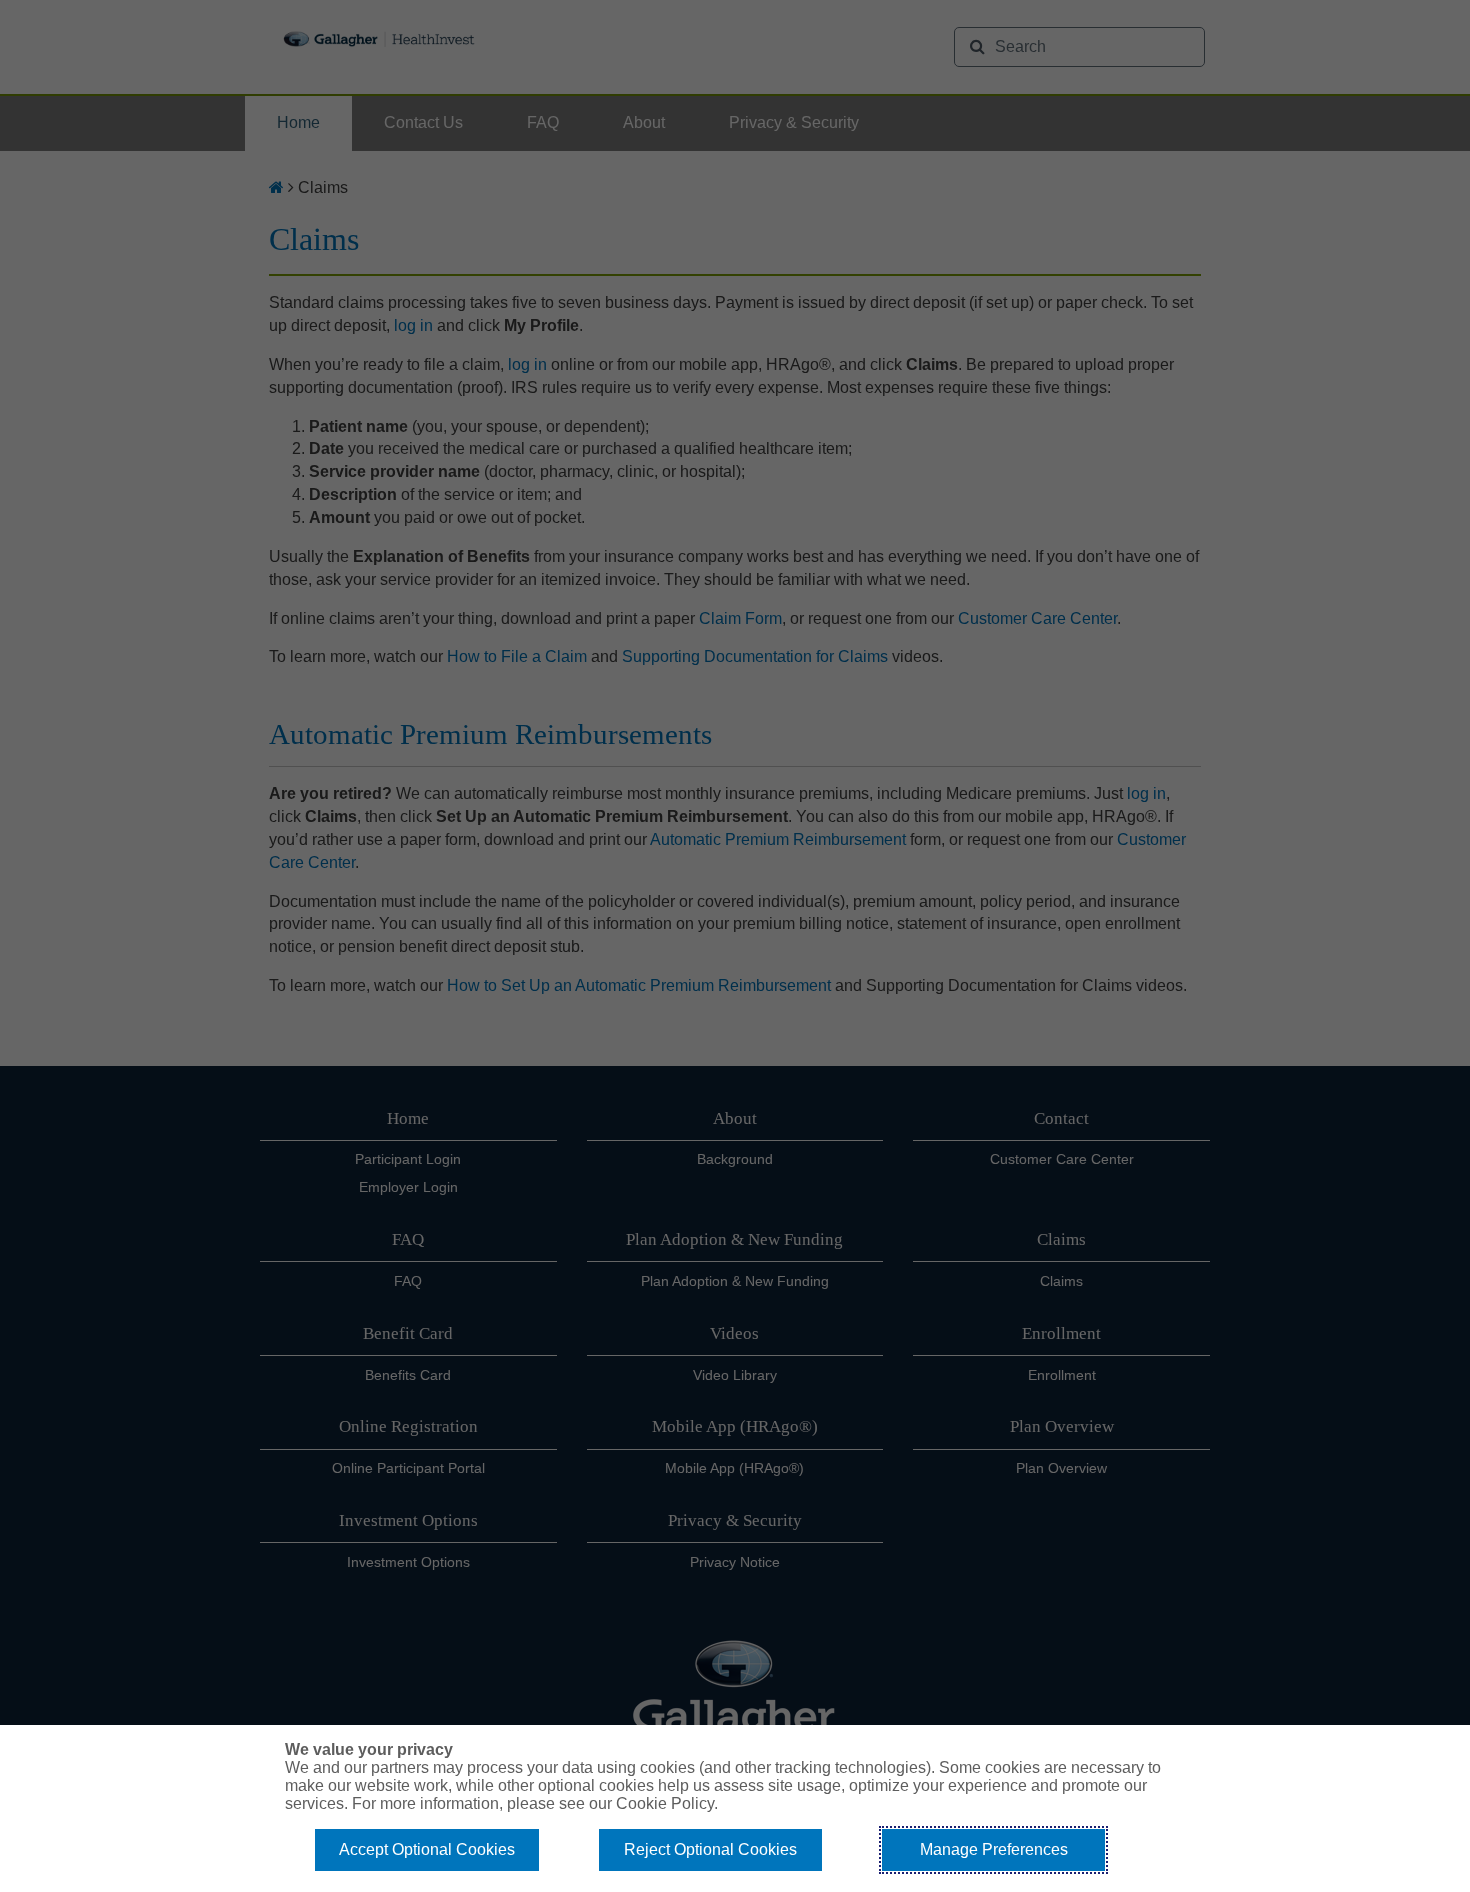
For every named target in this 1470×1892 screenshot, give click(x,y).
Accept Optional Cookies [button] (427, 1849)
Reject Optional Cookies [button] (710, 1849)
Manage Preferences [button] (994, 1849)
